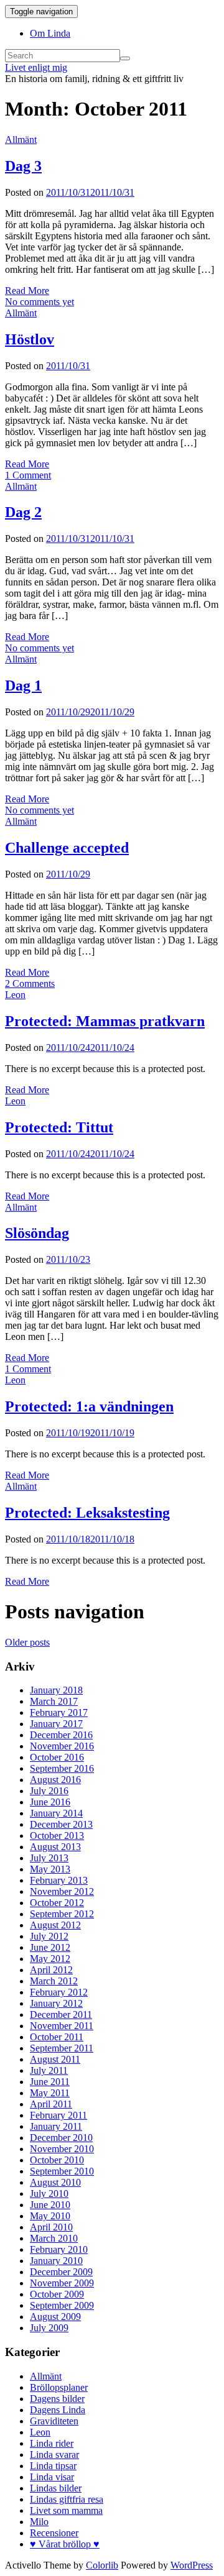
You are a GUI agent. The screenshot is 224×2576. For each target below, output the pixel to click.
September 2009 (62, 2305)
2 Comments (30, 983)
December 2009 (61, 2272)
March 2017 (54, 1701)
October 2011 (57, 2037)
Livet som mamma (66, 2510)
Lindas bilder (56, 2488)
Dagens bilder (57, 2399)
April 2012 (51, 1970)
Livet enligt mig (36, 67)
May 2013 (50, 1869)
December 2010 (61, 2138)
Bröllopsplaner (59, 2387)
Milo (39, 2522)
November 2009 (62, 2283)
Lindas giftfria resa (67, 2499)
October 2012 (57, 1903)
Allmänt (21, 140)
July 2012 (49, 1936)
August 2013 (55, 1847)
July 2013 (49, 1858)
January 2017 (56, 1724)
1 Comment (28, 475)
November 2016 (62, 1746)
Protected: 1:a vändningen (89, 1406)
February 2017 (59, 1712)
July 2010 (49, 2193)
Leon (15, 995)
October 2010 (57, 2160)
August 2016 (55, 1780)
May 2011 (50, 2093)
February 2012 (59, 1992)
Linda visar (52, 2477)
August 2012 (55, 1925)
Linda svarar (54, 2455)
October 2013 (57, 1836)
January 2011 (56, 2126)
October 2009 (57, 2294)
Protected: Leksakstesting (87, 1513)
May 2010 (50, 2216)
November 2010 (62, 2149)
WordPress (192, 2565)
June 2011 (50, 2082)
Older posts (27, 1642)
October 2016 (57, 1757)
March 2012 (54, 1981)
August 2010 (55, 2182)
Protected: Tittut (59, 1127)
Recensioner (54, 2533)
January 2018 (56, 1690)
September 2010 (62, 2171)
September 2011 (62, 2048)
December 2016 (61, 1735)
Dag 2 (23, 512)
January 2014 (56, 1813)
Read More (27, 291)
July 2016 (49, 1791)
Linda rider (52, 2443)
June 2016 (50, 1802)
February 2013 (59, 1880)
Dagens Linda (58, 2410)
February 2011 (58, 2115)
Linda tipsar (53, 2466)
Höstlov (30, 339)
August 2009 (55, 2317)
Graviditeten (54, 2421)
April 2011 (51, 2104)
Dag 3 (23, 166)
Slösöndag (37, 1233)
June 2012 (50, 1947)
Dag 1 (23, 685)
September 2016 (62, 1768)
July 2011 (49, 2070)
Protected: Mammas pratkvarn (105, 1021)
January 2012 (56, 2003)
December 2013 (61, 1824)
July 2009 (49, 2328)
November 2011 (62, 2026)
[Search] (125, 58)
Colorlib (102, 2565)
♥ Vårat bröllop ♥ (65, 2544)
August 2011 (55, 2059)
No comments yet (40, 302)
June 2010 (50, 2205)
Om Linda (50, 33)
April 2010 (51, 2227)
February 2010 (59, 2249)
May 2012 (50, 1959)
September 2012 (62, 1914)
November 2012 (62, 1891)
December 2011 (61, 2015)
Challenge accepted (67, 848)
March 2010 (54, 2238)
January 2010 (56, 2261)
